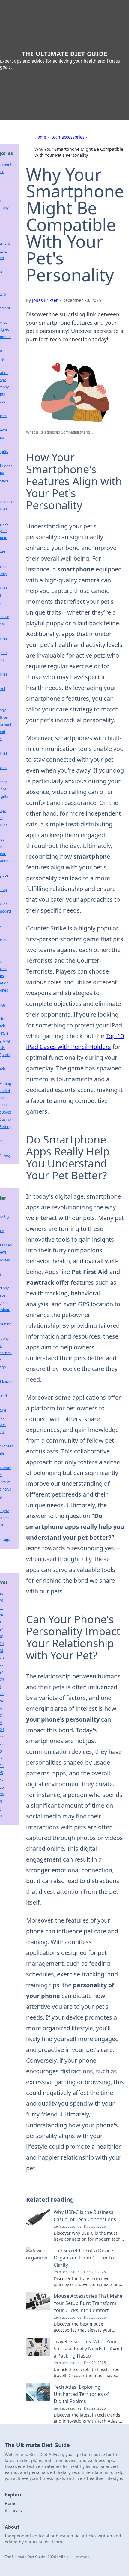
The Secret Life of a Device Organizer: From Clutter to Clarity (84, 2258)
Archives (13, 2511)
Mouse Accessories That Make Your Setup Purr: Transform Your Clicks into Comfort (88, 2303)
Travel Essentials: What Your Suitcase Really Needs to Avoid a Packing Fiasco (88, 2349)
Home (40, 137)
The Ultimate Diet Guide (64, 54)
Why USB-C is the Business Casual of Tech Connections (85, 2216)
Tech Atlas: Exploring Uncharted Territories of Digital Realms (81, 2394)
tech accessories (68, 137)
